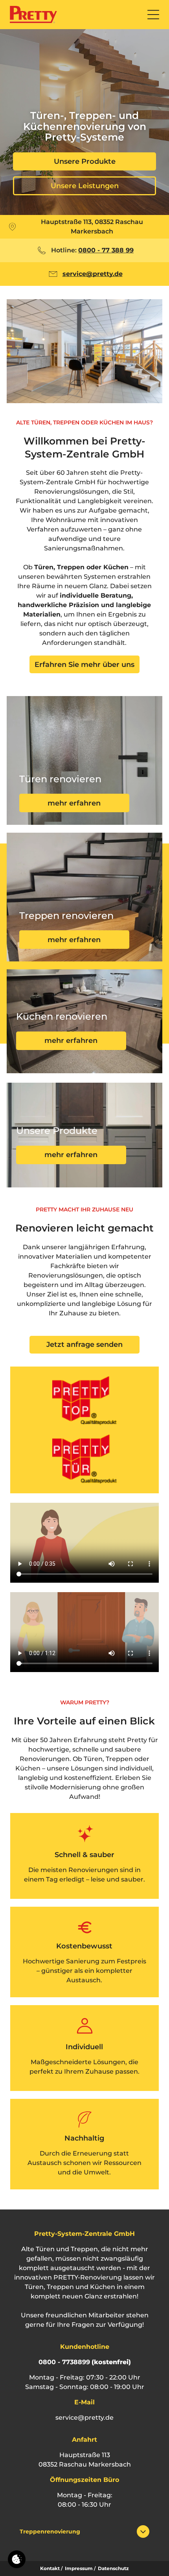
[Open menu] (153, 15)
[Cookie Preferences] (17, 2559)
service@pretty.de (84, 2418)
